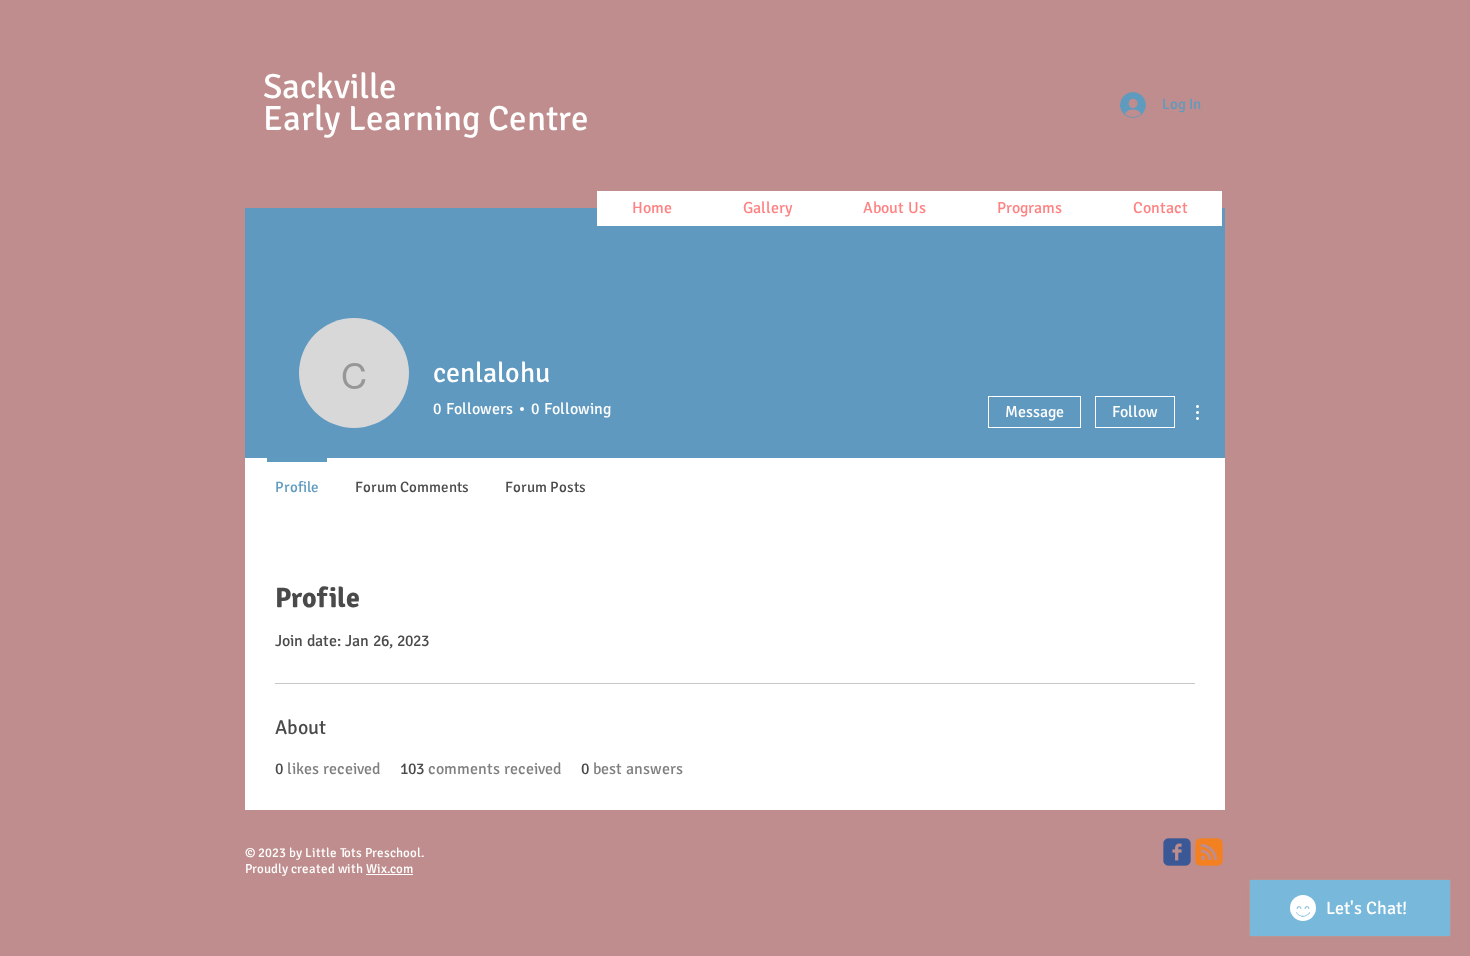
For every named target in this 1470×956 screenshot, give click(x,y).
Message (1034, 412)
